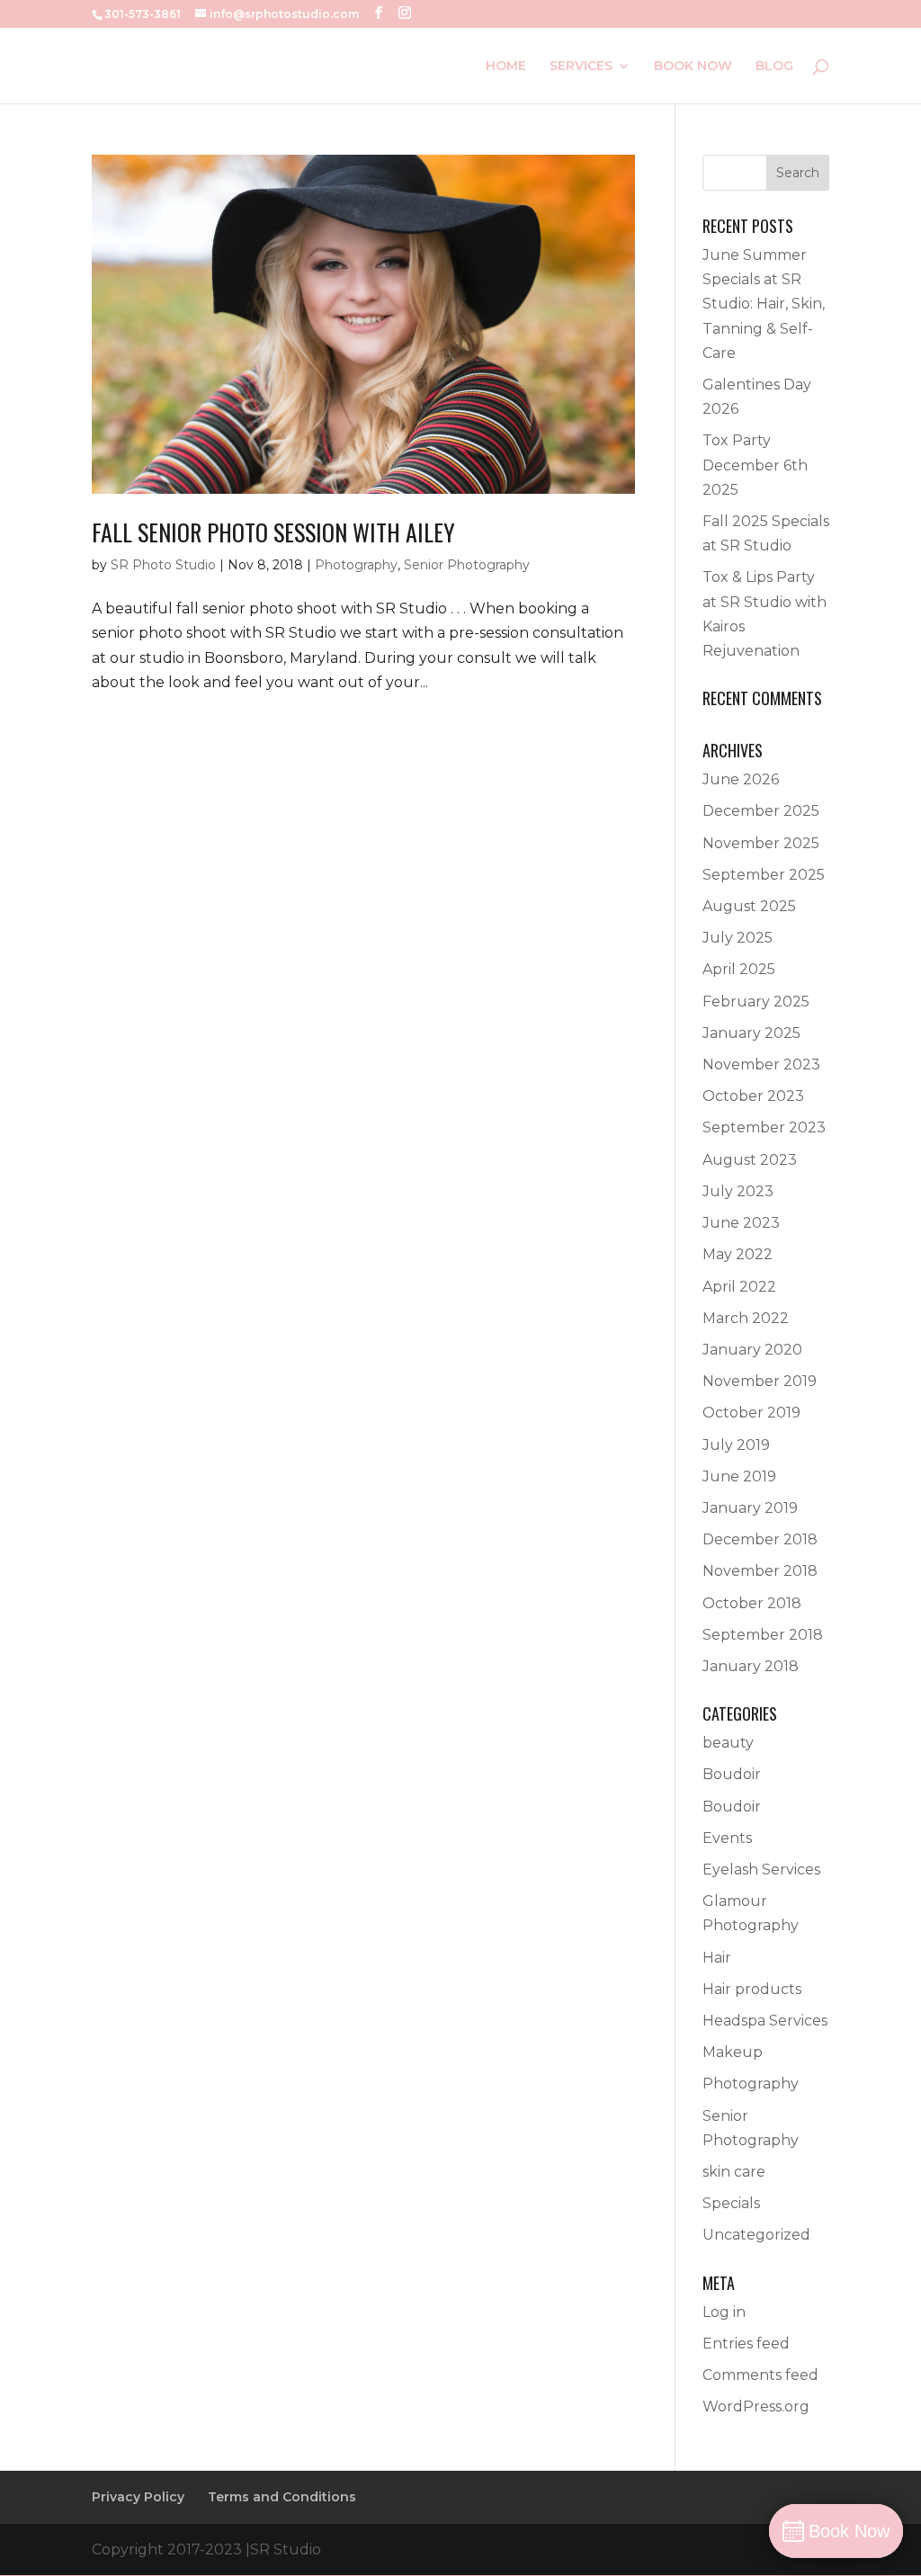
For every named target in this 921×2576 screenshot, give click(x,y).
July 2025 (738, 938)
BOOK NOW (693, 67)
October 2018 (752, 1603)
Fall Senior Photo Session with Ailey (273, 532)
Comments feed (760, 2375)
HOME (506, 67)
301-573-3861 (143, 14)
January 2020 (752, 1350)
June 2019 (739, 1476)
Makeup (733, 2052)
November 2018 (760, 1571)
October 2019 (751, 1413)
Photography (356, 565)
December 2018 (760, 1539)
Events (727, 1838)
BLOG (774, 67)
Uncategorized (756, 2235)
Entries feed (746, 2343)
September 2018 (763, 1635)
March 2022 (746, 1318)
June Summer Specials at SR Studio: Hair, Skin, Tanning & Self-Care (764, 304)
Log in (724, 2312)
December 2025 (761, 811)
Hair (717, 1958)
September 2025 (764, 875)
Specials (731, 2203)
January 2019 (750, 1508)
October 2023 (753, 1096)
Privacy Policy (138, 2497)
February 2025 (756, 1002)
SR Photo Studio (163, 565)
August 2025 (749, 906)
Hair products (752, 1989)
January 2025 (751, 1033)
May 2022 (738, 1254)
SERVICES (581, 67)
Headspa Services (765, 2021)
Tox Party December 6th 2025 (755, 465)
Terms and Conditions (282, 2497)
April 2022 (739, 1287)
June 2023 (741, 1223)
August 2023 (750, 1160)
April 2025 (739, 969)
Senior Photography (467, 565)
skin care (734, 2172)
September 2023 (764, 1127)
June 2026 (741, 779)
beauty (728, 1743)
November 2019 (760, 1381)
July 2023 (738, 1191)
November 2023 (761, 1064)
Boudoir (732, 1774)
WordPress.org (756, 2406)
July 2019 (736, 1445)
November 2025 (761, 843)
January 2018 (751, 1666)
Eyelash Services (761, 1869)
